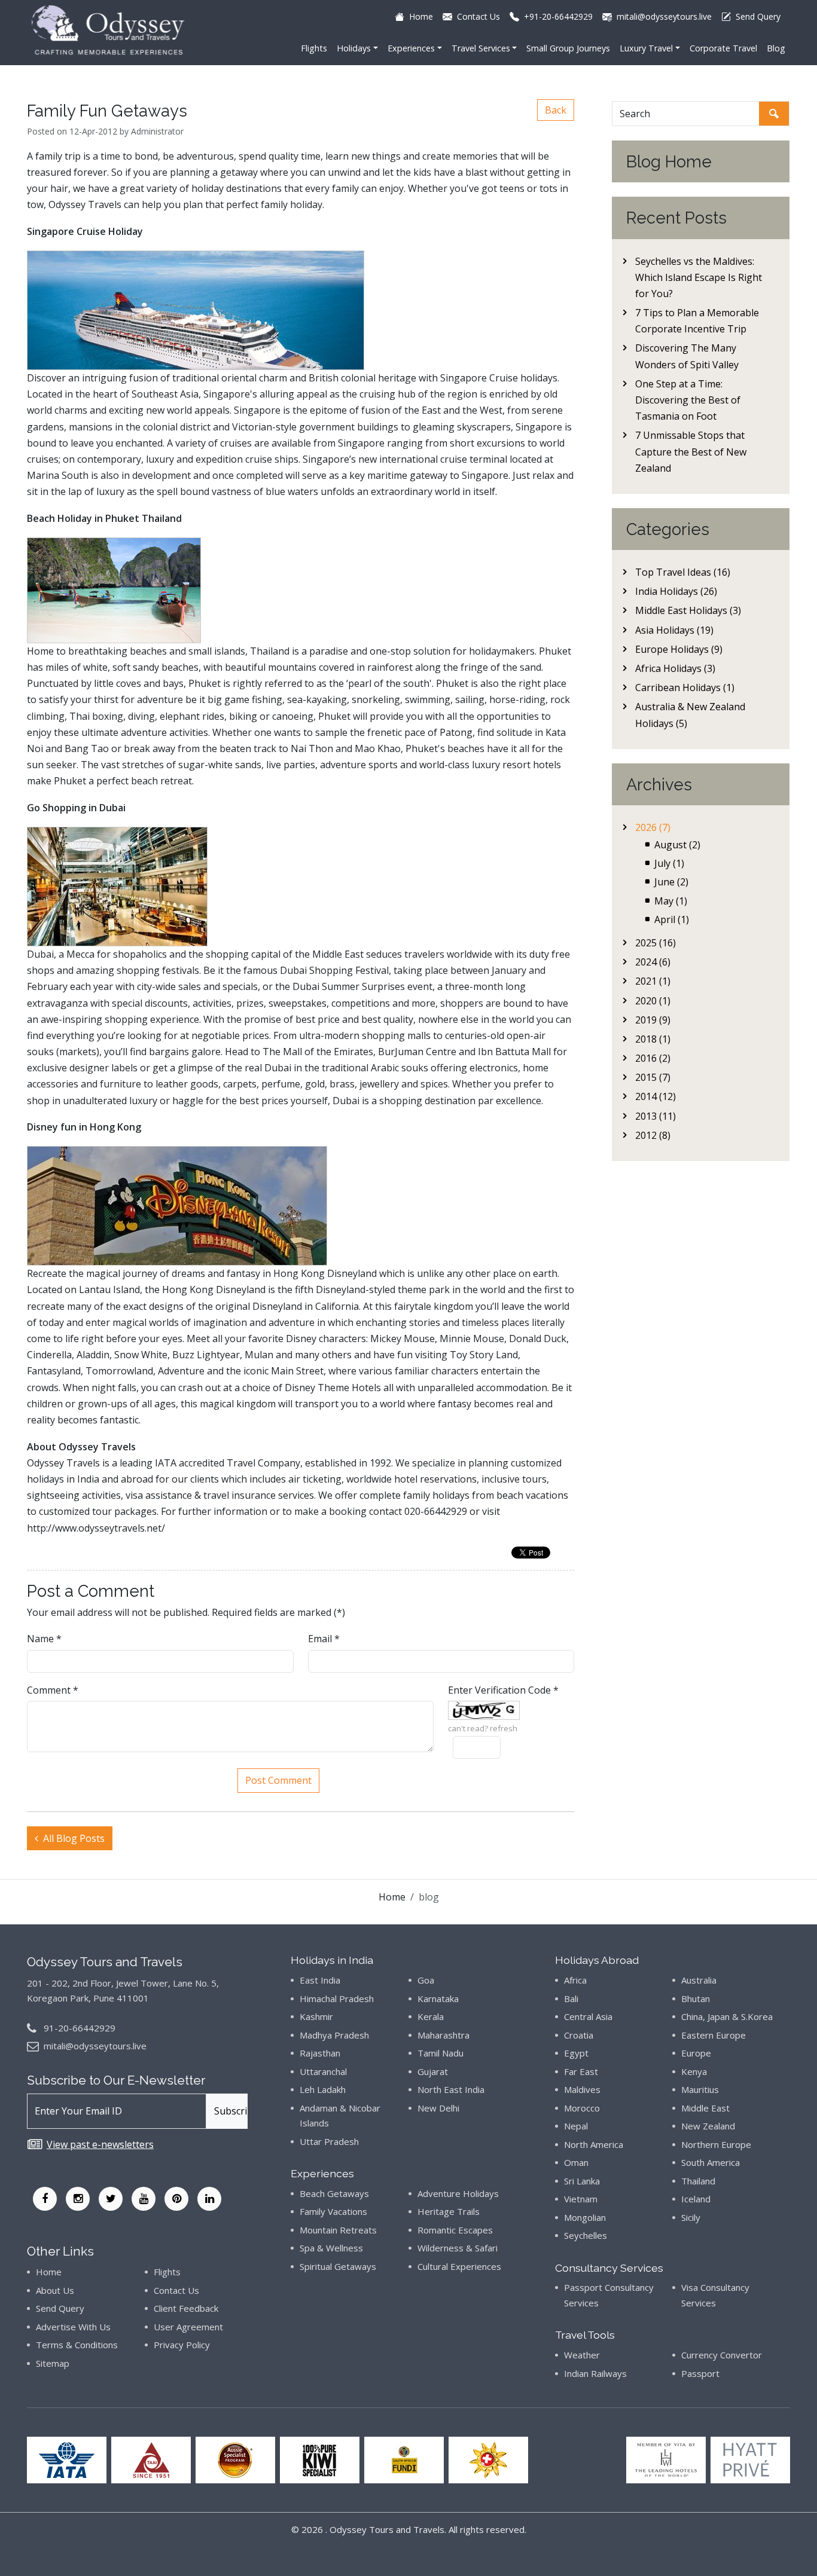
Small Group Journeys (568, 48)
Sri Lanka (582, 2181)
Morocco (582, 2108)
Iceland (696, 2199)
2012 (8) (653, 1135)
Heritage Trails (449, 2211)
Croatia (579, 2035)
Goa (426, 1980)
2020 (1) (653, 1001)
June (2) (671, 882)
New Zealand (708, 2126)
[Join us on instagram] (78, 2199)
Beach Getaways (334, 2193)
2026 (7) (653, 827)
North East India (451, 2089)
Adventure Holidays (458, 2193)
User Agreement (188, 2327)
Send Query (60, 2308)
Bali (571, 1999)
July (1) (669, 863)
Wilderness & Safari (458, 2248)
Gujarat (433, 2071)
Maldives (582, 2089)
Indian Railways (595, 2373)
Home (392, 1897)
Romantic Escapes (455, 2230)
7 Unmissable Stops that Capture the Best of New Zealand (691, 451)
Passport (700, 2373)
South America (711, 2162)
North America (594, 2144)
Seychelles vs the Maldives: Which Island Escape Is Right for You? (699, 277)
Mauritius (700, 2089)
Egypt (576, 2053)
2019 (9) (653, 1020)
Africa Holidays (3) (675, 668)
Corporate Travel (723, 48)
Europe (696, 2053)
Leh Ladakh (323, 2089)
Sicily (691, 2217)
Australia (699, 1980)
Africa (575, 1980)
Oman (576, 2162)
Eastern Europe (714, 2035)
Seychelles (586, 2235)
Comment (53, 1690)
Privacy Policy (182, 2345)
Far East (581, 2071)
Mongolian (585, 2217)
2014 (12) (656, 1096)
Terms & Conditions (77, 2345)
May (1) (671, 901)
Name (44, 1639)
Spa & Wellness (331, 2248)
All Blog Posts (74, 1838)
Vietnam (581, 2199)
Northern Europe (716, 2144)
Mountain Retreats (338, 2230)
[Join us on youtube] (144, 2199)
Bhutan (696, 1999)
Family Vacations (333, 2211)
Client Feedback (186, 2308)
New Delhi (438, 2108)
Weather (582, 2355)
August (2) (677, 845)
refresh (504, 1728)
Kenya (694, 2071)
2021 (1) (653, 981)
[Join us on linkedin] (209, 2199)
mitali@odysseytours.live (95, 2046)
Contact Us (176, 2290)
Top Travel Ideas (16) (683, 572)
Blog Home (669, 161)
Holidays (354, 48)
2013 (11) (656, 1116)
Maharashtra (443, 2035)
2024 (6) (653, 962)
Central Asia (588, 2016)
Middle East (705, 2108)
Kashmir (316, 2016)
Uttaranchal (323, 2071)
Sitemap (53, 2363)
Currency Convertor (722, 2355)
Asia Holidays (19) (674, 630)
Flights (314, 48)
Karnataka (438, 1999)
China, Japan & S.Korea (727, 2016)
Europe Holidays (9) (679, 649)
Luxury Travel (646, 48)
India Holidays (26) (676, 591)
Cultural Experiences (459, 2266)
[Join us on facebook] (45, 2199)
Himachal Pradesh (337, 1999)
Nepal (576, 2126)
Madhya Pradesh (334, 2035)
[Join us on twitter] (111, 2199)
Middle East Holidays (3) (688, 610)
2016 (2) (653, 1058)
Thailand (698, 2181)
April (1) (672, 919)
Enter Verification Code (503, 1690)
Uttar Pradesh (329, 2141)
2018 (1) (653, 1039)
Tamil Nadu (440, 2053)
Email (324, 1639)
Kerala (431, 2016)
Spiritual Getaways (338, 2266)
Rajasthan (320, 2053)
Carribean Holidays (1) (685, 687)
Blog (776, 48)
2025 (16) (656, 943)
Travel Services (481, 48)
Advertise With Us (73, 2327)
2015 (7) (653, 1077)
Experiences (411, 48)
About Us (55, 2290)
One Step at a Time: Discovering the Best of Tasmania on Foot (688, 400)
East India (320, 1980)
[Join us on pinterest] (176, 2199)
